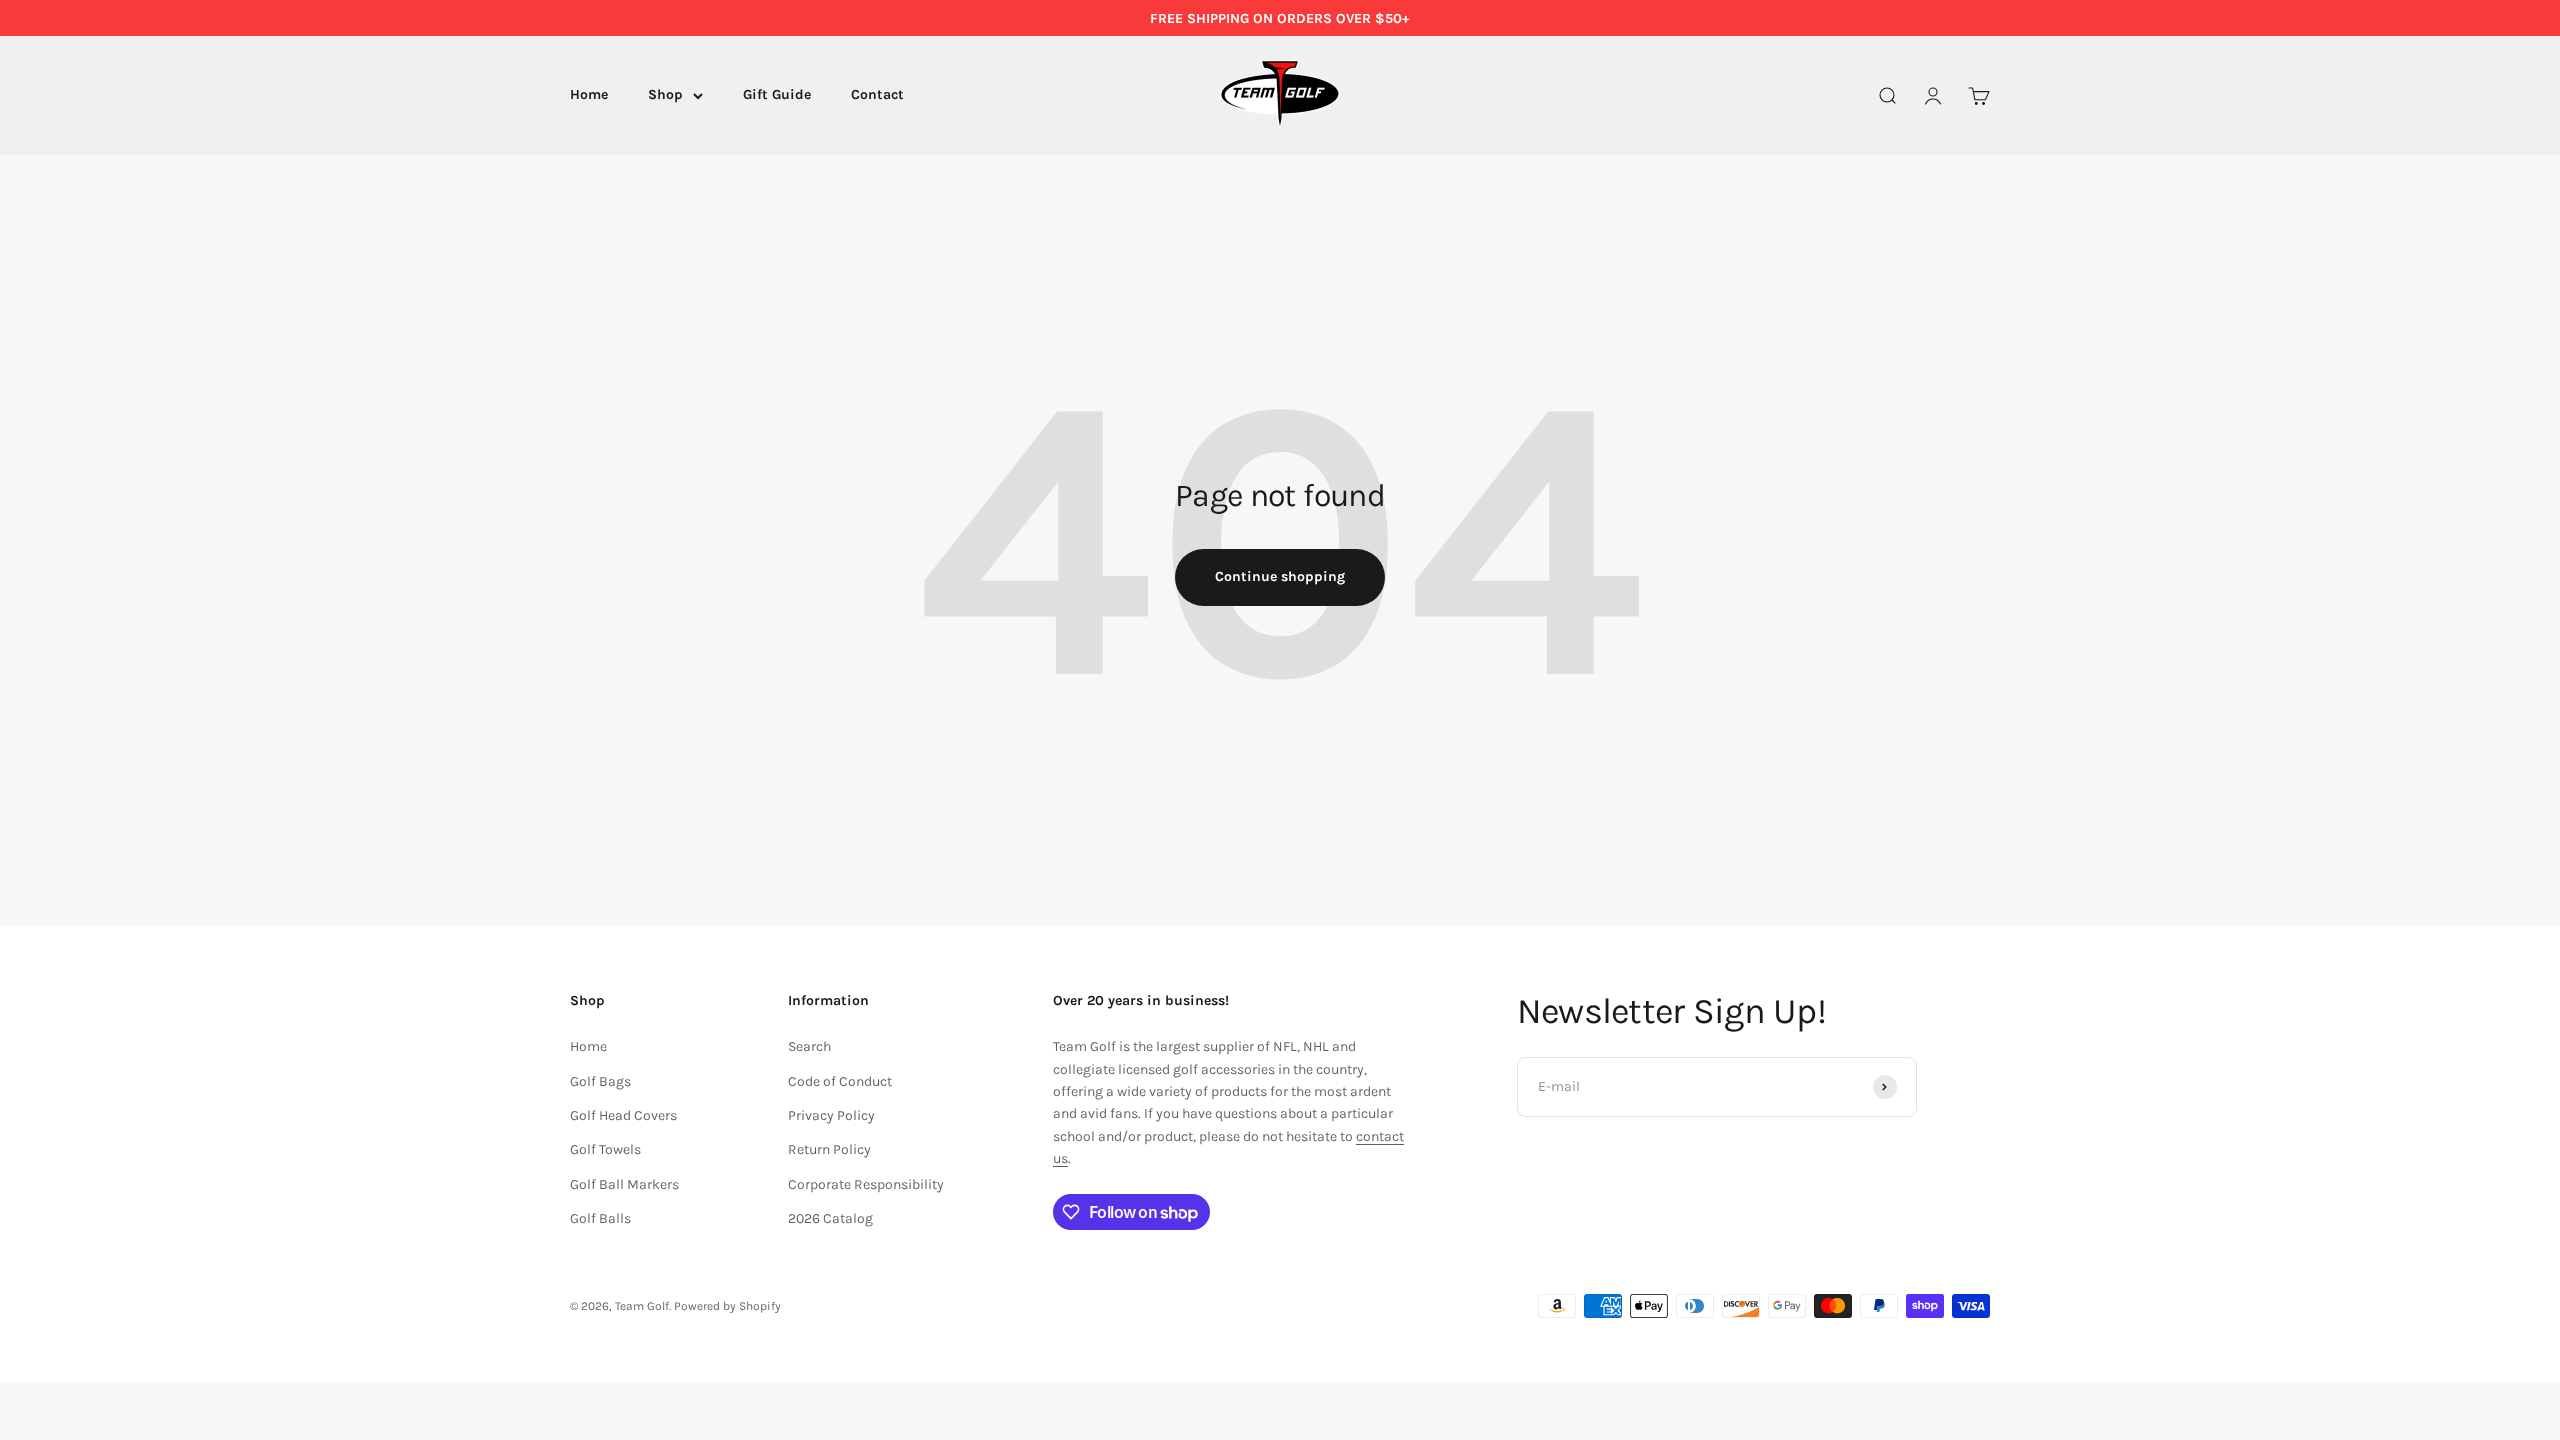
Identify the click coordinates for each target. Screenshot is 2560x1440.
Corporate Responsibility (866, 1184)
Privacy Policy (831, 1115)
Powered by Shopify (727, 1306)
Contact (877, 95)
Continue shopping (1280, 576)
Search (809, 1046)
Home (589, 95)
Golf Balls (600, 1218)
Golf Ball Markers (624, 1184)
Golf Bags (600, 1081)
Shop (665, 95)
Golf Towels (605, 1149)
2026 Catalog (830, 1218)
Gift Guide (777, 95)
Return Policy (829, 1149)
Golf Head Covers (623, 1115)
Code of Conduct (840, 1081)
